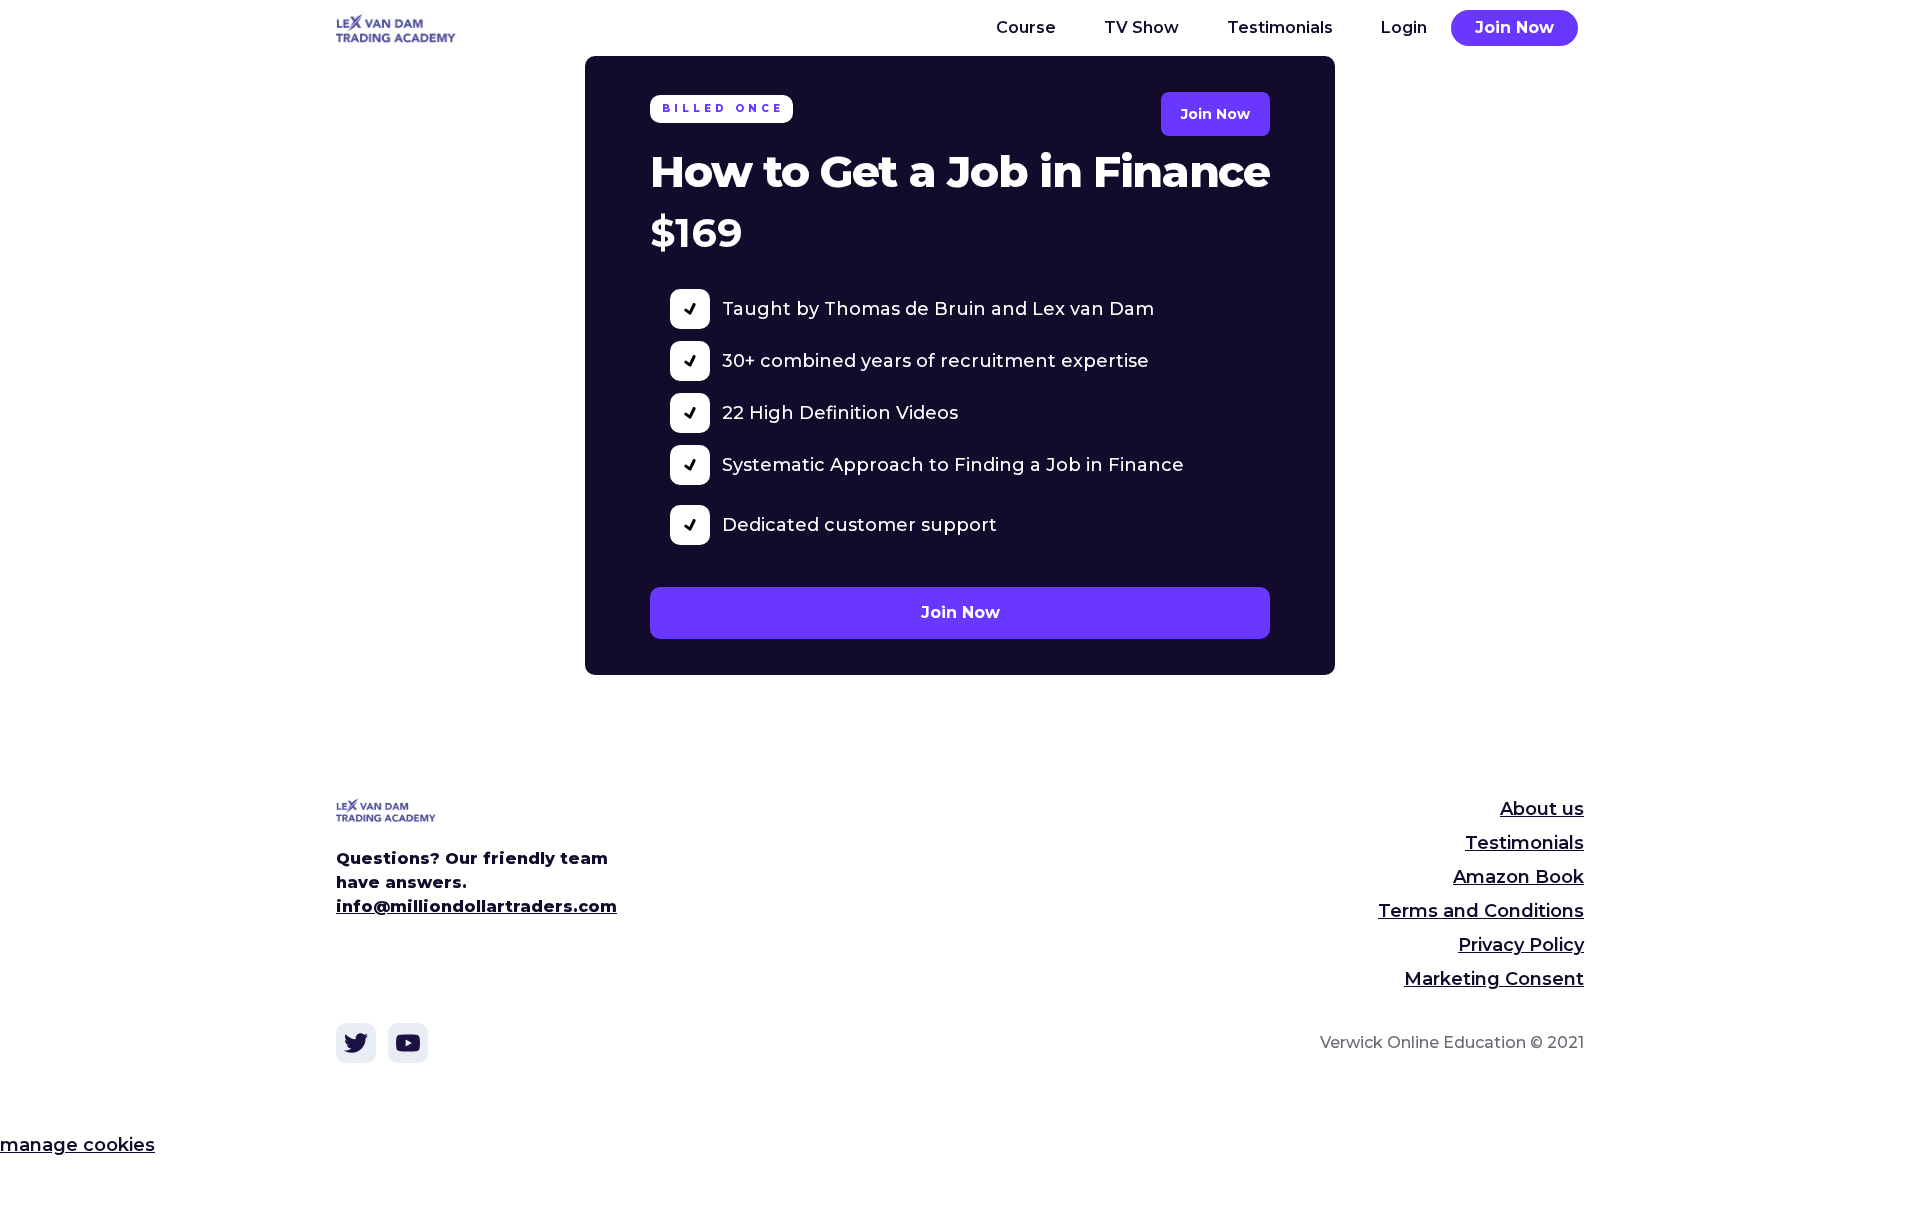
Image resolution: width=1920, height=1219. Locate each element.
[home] (408, 28)
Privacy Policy (1521, 945)
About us (1542, 809)
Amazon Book (1518, 877)
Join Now (1514, 27)
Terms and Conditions (1481, 911)
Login (1404, 27)
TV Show (1141, 27)
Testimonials (1280, 27)
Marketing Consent (1494, 979)
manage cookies (77, 1145)
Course (1026, 27)
